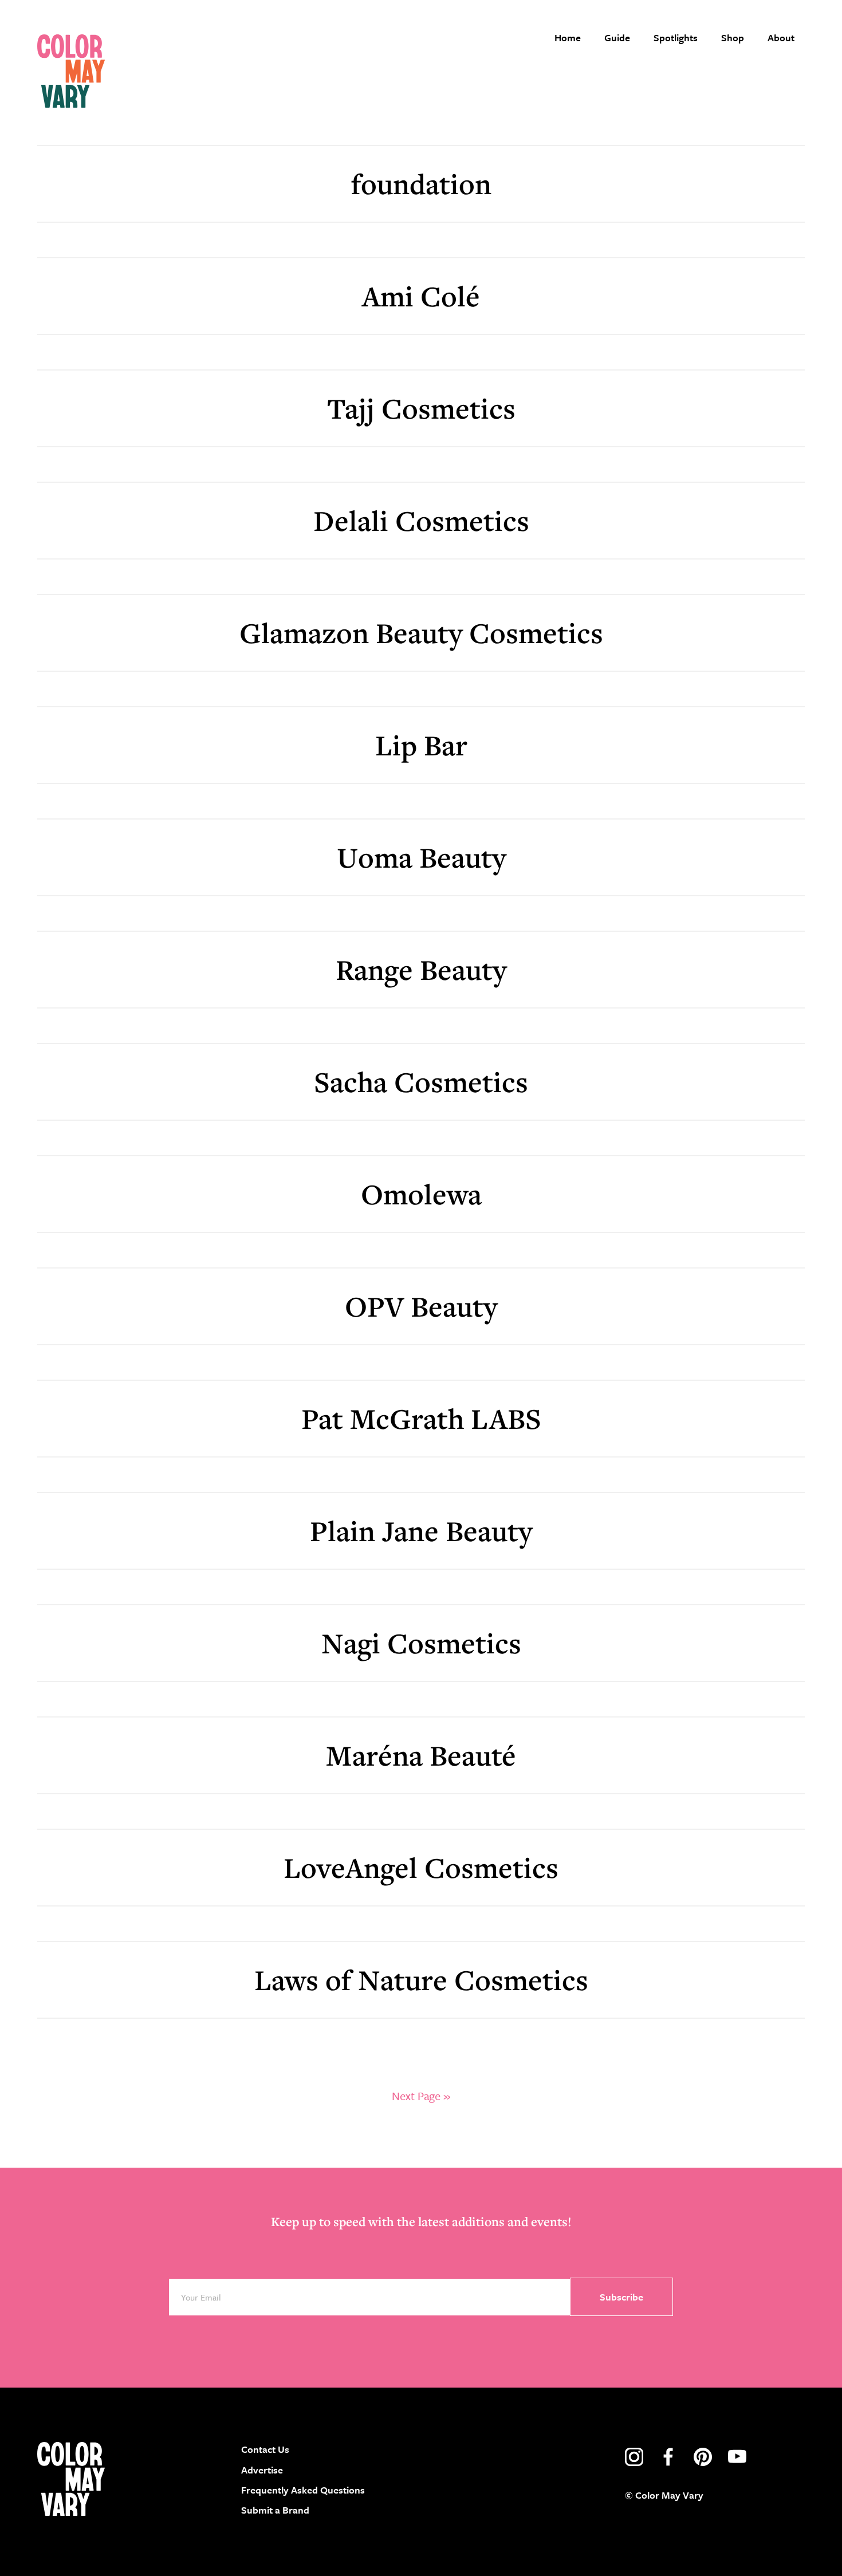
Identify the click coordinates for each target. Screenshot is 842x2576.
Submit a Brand (275, 2510)
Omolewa (421, 1194)
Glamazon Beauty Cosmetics (421, 633)
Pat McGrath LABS (421, 1418)
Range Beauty (421, 969)
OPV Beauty (421, 1306)
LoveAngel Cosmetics (421, 1867)
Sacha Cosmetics (421, 1082)
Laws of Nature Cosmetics (421, 1980)
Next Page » (421, 2096)
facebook (668, 2457)
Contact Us (265, 2449)
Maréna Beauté (421, 1755)
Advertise (262, 2470)
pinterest (703, 2457)
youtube (737, 2457)
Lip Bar (421, 745)
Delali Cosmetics (421, 520)
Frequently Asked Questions (303, 2490)
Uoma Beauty (421, 857)
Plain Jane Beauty (421, 1531)
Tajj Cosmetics (421, 408)
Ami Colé (421, 296)
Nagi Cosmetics (421, 1643)
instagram (634, 2457)
